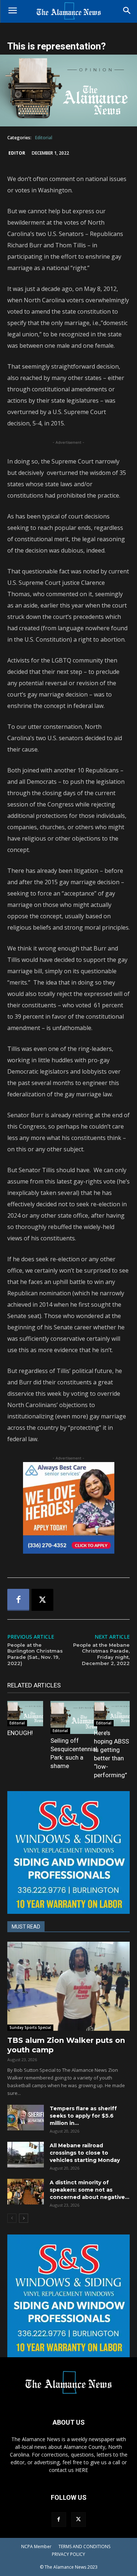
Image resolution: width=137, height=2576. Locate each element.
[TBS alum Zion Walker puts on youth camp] (68, 1986)
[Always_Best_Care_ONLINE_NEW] (68, 1508)
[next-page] (24, 2218)
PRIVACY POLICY (68, 2554)
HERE (82, 2470)
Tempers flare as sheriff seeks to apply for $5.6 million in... (83, 2116)
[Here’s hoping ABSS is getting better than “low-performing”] (112, 1714)
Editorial (44, 138)
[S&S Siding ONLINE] (68, 1852)
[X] (42, 1600)
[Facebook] (18, 1600)
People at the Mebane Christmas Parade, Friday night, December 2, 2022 (101, 1654)
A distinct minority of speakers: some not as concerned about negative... (90, 2190)
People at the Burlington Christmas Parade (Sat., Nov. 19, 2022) (35, 1654)
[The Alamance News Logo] (68, 11)
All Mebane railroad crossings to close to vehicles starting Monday (85, 2153)
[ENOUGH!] (25, 1714)
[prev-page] (12, 2218)
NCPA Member (36, 2547)
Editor (17, 153)
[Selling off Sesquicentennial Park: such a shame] (74, 1717)
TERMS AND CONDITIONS (84, 2547)
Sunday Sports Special (30, 2027)
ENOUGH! (20, 1733)
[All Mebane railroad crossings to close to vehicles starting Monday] (26, 2155)
